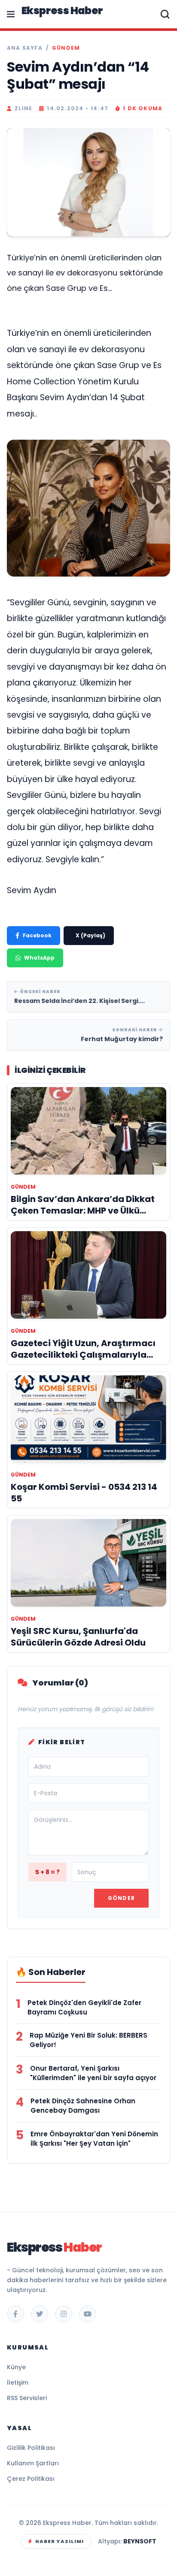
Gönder (121, 1898)
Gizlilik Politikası (31, 2448)
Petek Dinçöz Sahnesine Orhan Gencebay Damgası (83, 2106)
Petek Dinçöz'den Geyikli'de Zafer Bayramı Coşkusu (84, 2007)
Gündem (66, 48)
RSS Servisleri (27, 2398)
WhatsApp (39, 958)
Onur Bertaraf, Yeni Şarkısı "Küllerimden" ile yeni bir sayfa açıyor (93, 2073)
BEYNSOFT (140, 2541)
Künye (16, 2367)
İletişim (18, 2383)
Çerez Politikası (31, 2479)
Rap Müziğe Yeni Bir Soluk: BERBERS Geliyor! (88, 2040)
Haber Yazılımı (60, 2541)
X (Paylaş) (90, 935)
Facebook (37, 935)
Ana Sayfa (25, 48)
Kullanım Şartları (33, 2463)
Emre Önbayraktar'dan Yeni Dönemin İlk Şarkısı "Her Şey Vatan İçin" (94, 2139)
